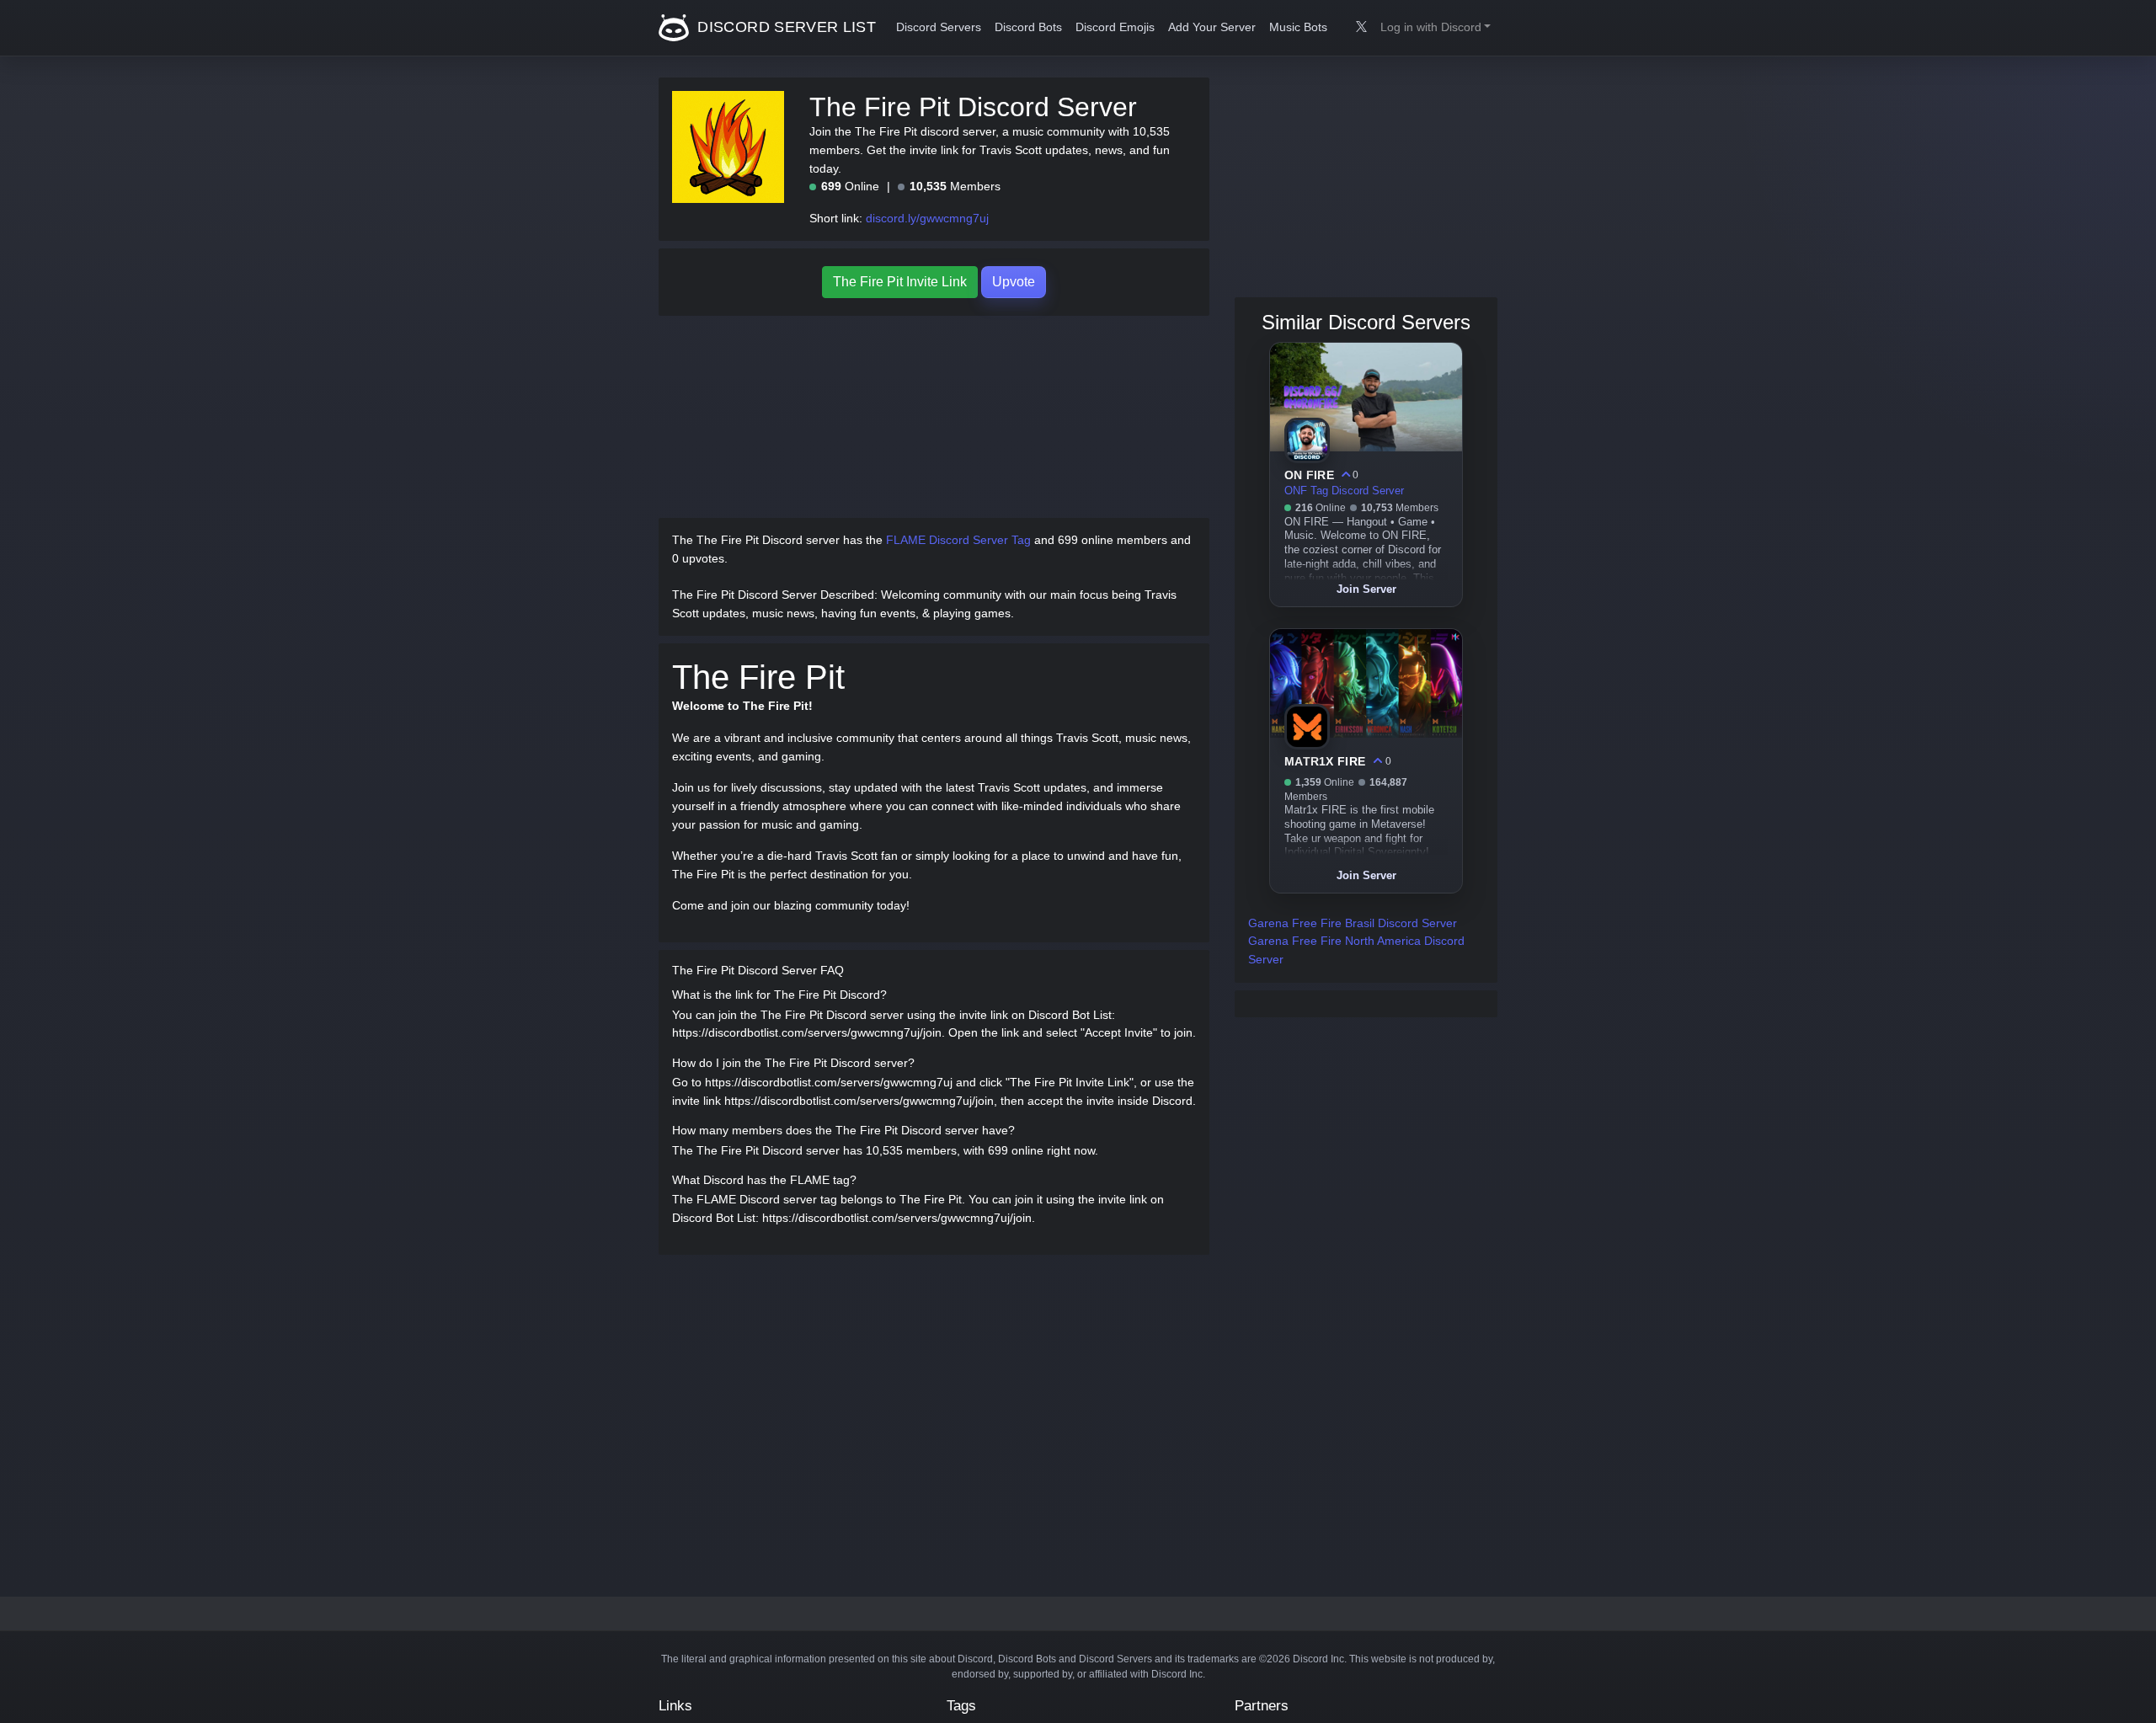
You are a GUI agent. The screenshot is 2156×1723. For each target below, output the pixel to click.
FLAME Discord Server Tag (958, 540)
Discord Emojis (1115, 27)
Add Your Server (1212, 27)
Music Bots (1298, 27)
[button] (1436, 28)
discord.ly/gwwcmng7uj (927, 218)
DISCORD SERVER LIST (784, 27)
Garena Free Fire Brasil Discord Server (1353, 923)
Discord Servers (939, 27)
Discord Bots (1028, 27)
